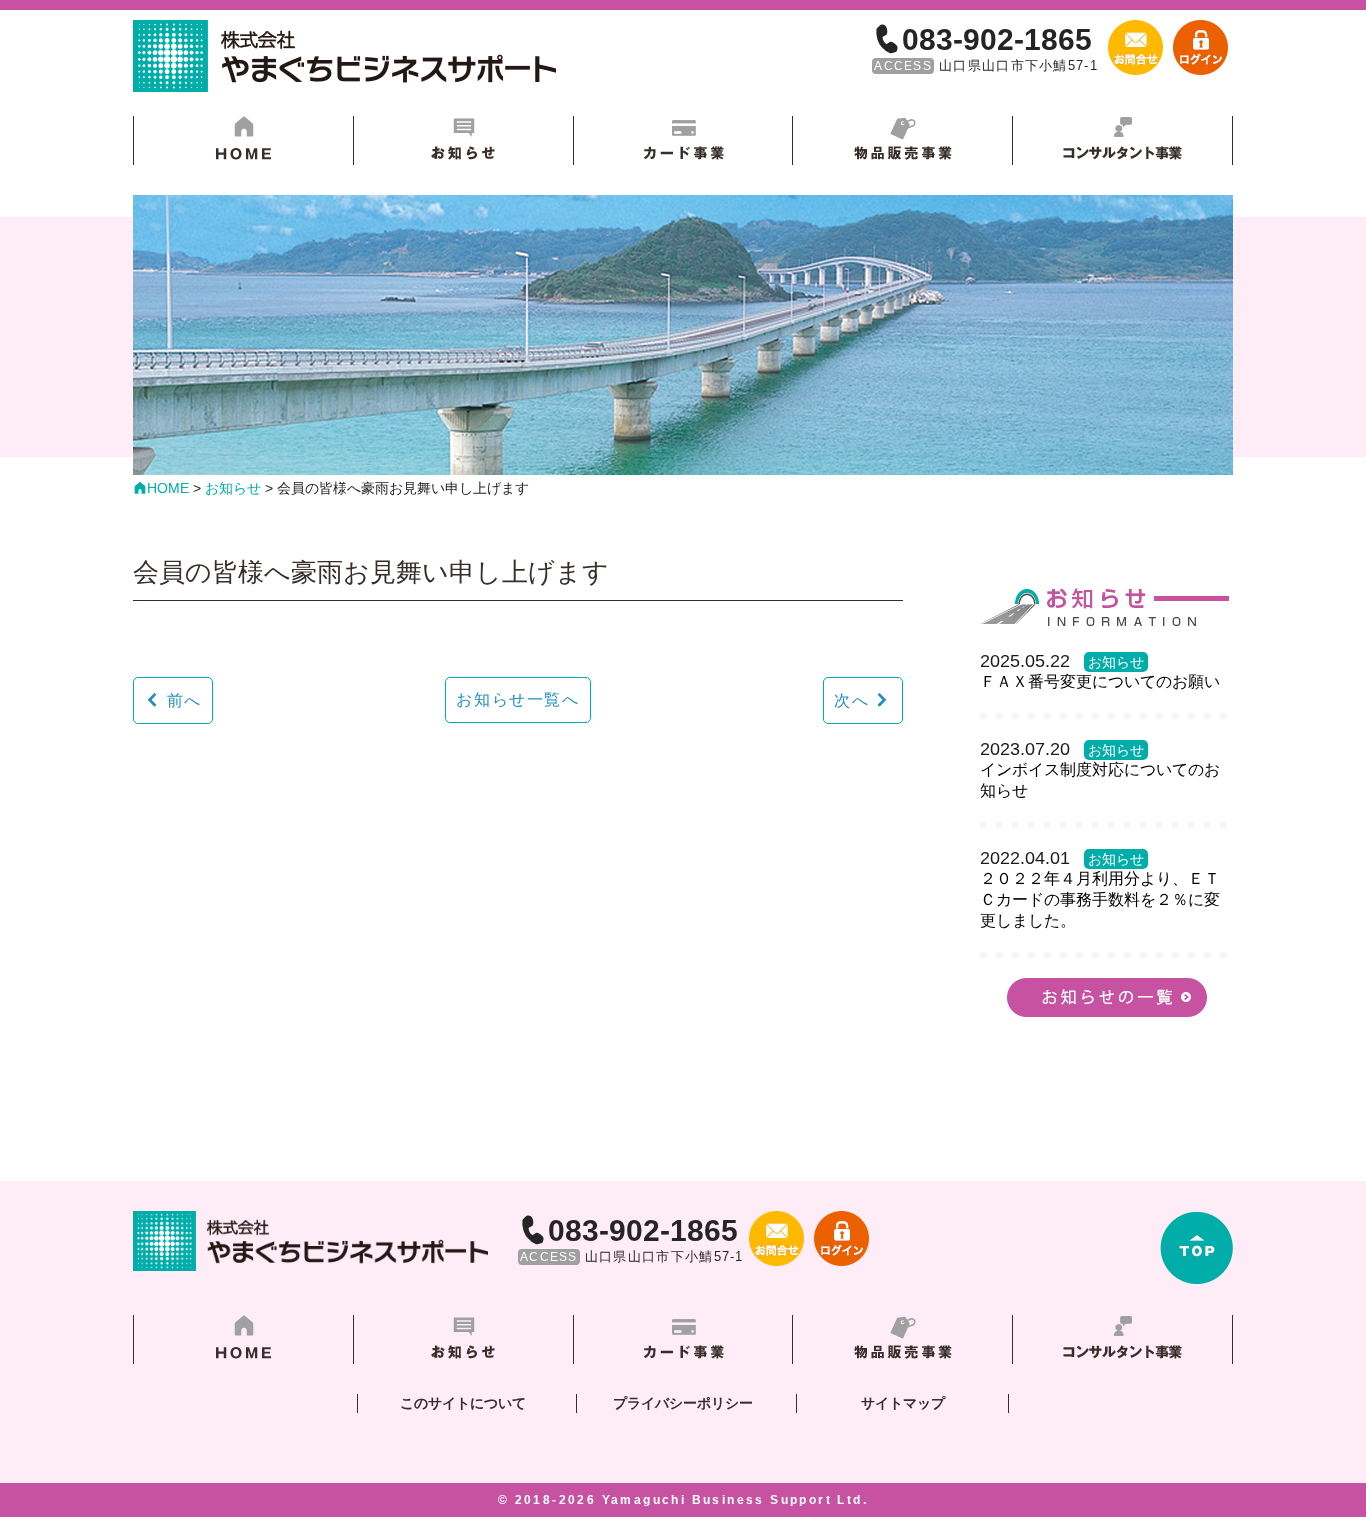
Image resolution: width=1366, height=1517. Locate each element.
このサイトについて (463, 1403)
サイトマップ (903, 1403)
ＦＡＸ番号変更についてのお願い (1100, 681)
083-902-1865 (997, 39)
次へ (851, 700)
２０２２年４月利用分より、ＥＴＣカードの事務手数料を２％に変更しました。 (1100, 899)
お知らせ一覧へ (517, 699)
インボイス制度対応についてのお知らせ (1100, 780)
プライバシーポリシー (683, 1403)
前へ (184, 700)
